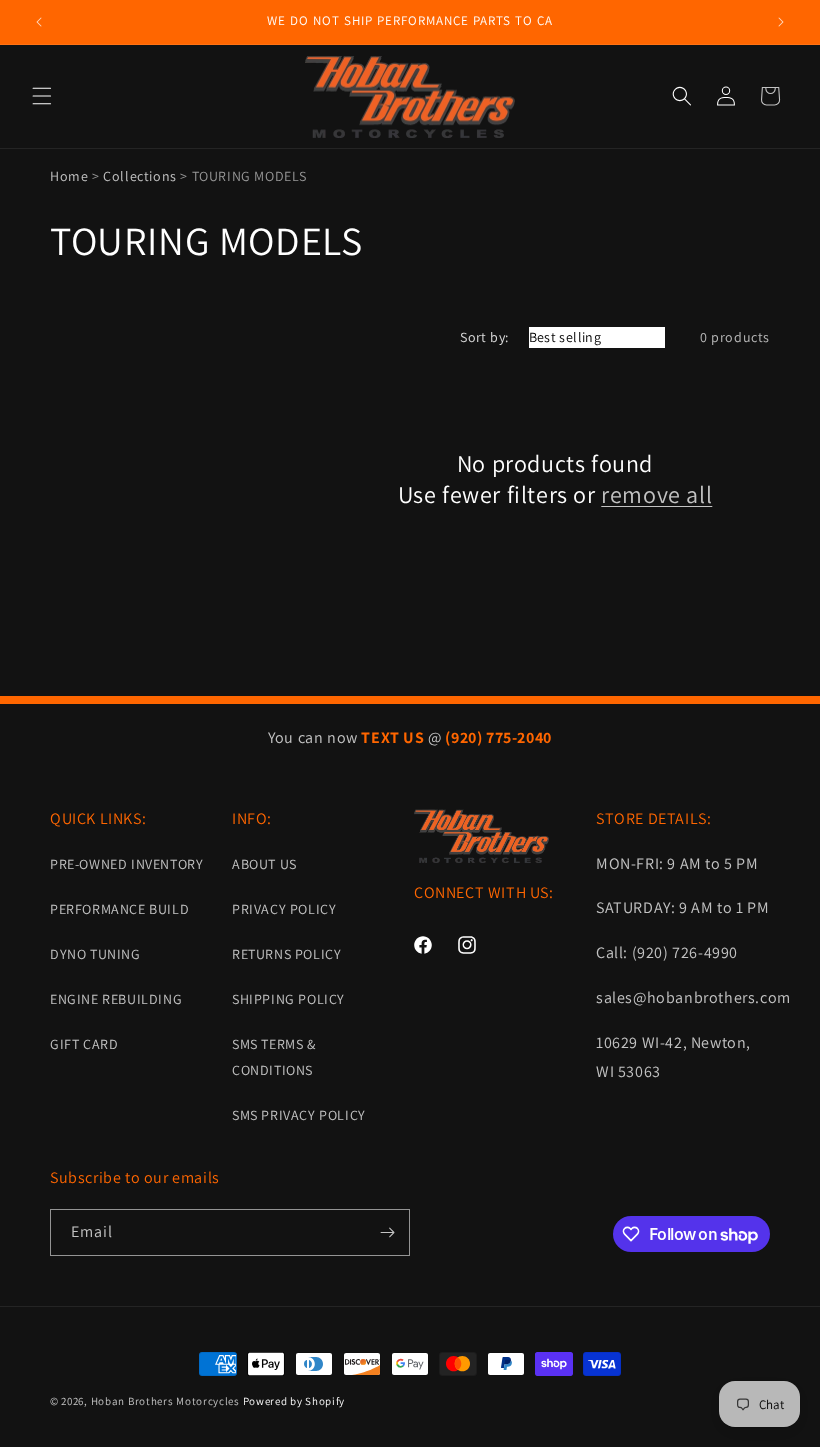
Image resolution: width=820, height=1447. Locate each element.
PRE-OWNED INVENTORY (126, 864)
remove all (656, 494)
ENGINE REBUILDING (116, 999)
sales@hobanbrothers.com (693, 997)
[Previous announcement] (39, 22)
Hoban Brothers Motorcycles (165, 1401)
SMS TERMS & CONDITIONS (274, 1056)
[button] (42, 96)
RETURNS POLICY (286, 954)
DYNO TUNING (95, 954)
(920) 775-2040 (498, 737)
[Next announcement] (781, 22)
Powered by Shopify (294, 1401)
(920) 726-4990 (685, 952)
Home (69, 176)
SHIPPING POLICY (288, 999)
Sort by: (484, 337)
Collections (140, 176)
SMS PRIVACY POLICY (299, 1115)
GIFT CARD (84, 1044)
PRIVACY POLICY (284, 909)
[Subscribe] (387, 1232)
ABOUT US (264, 864)
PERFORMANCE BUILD (119, 909)
